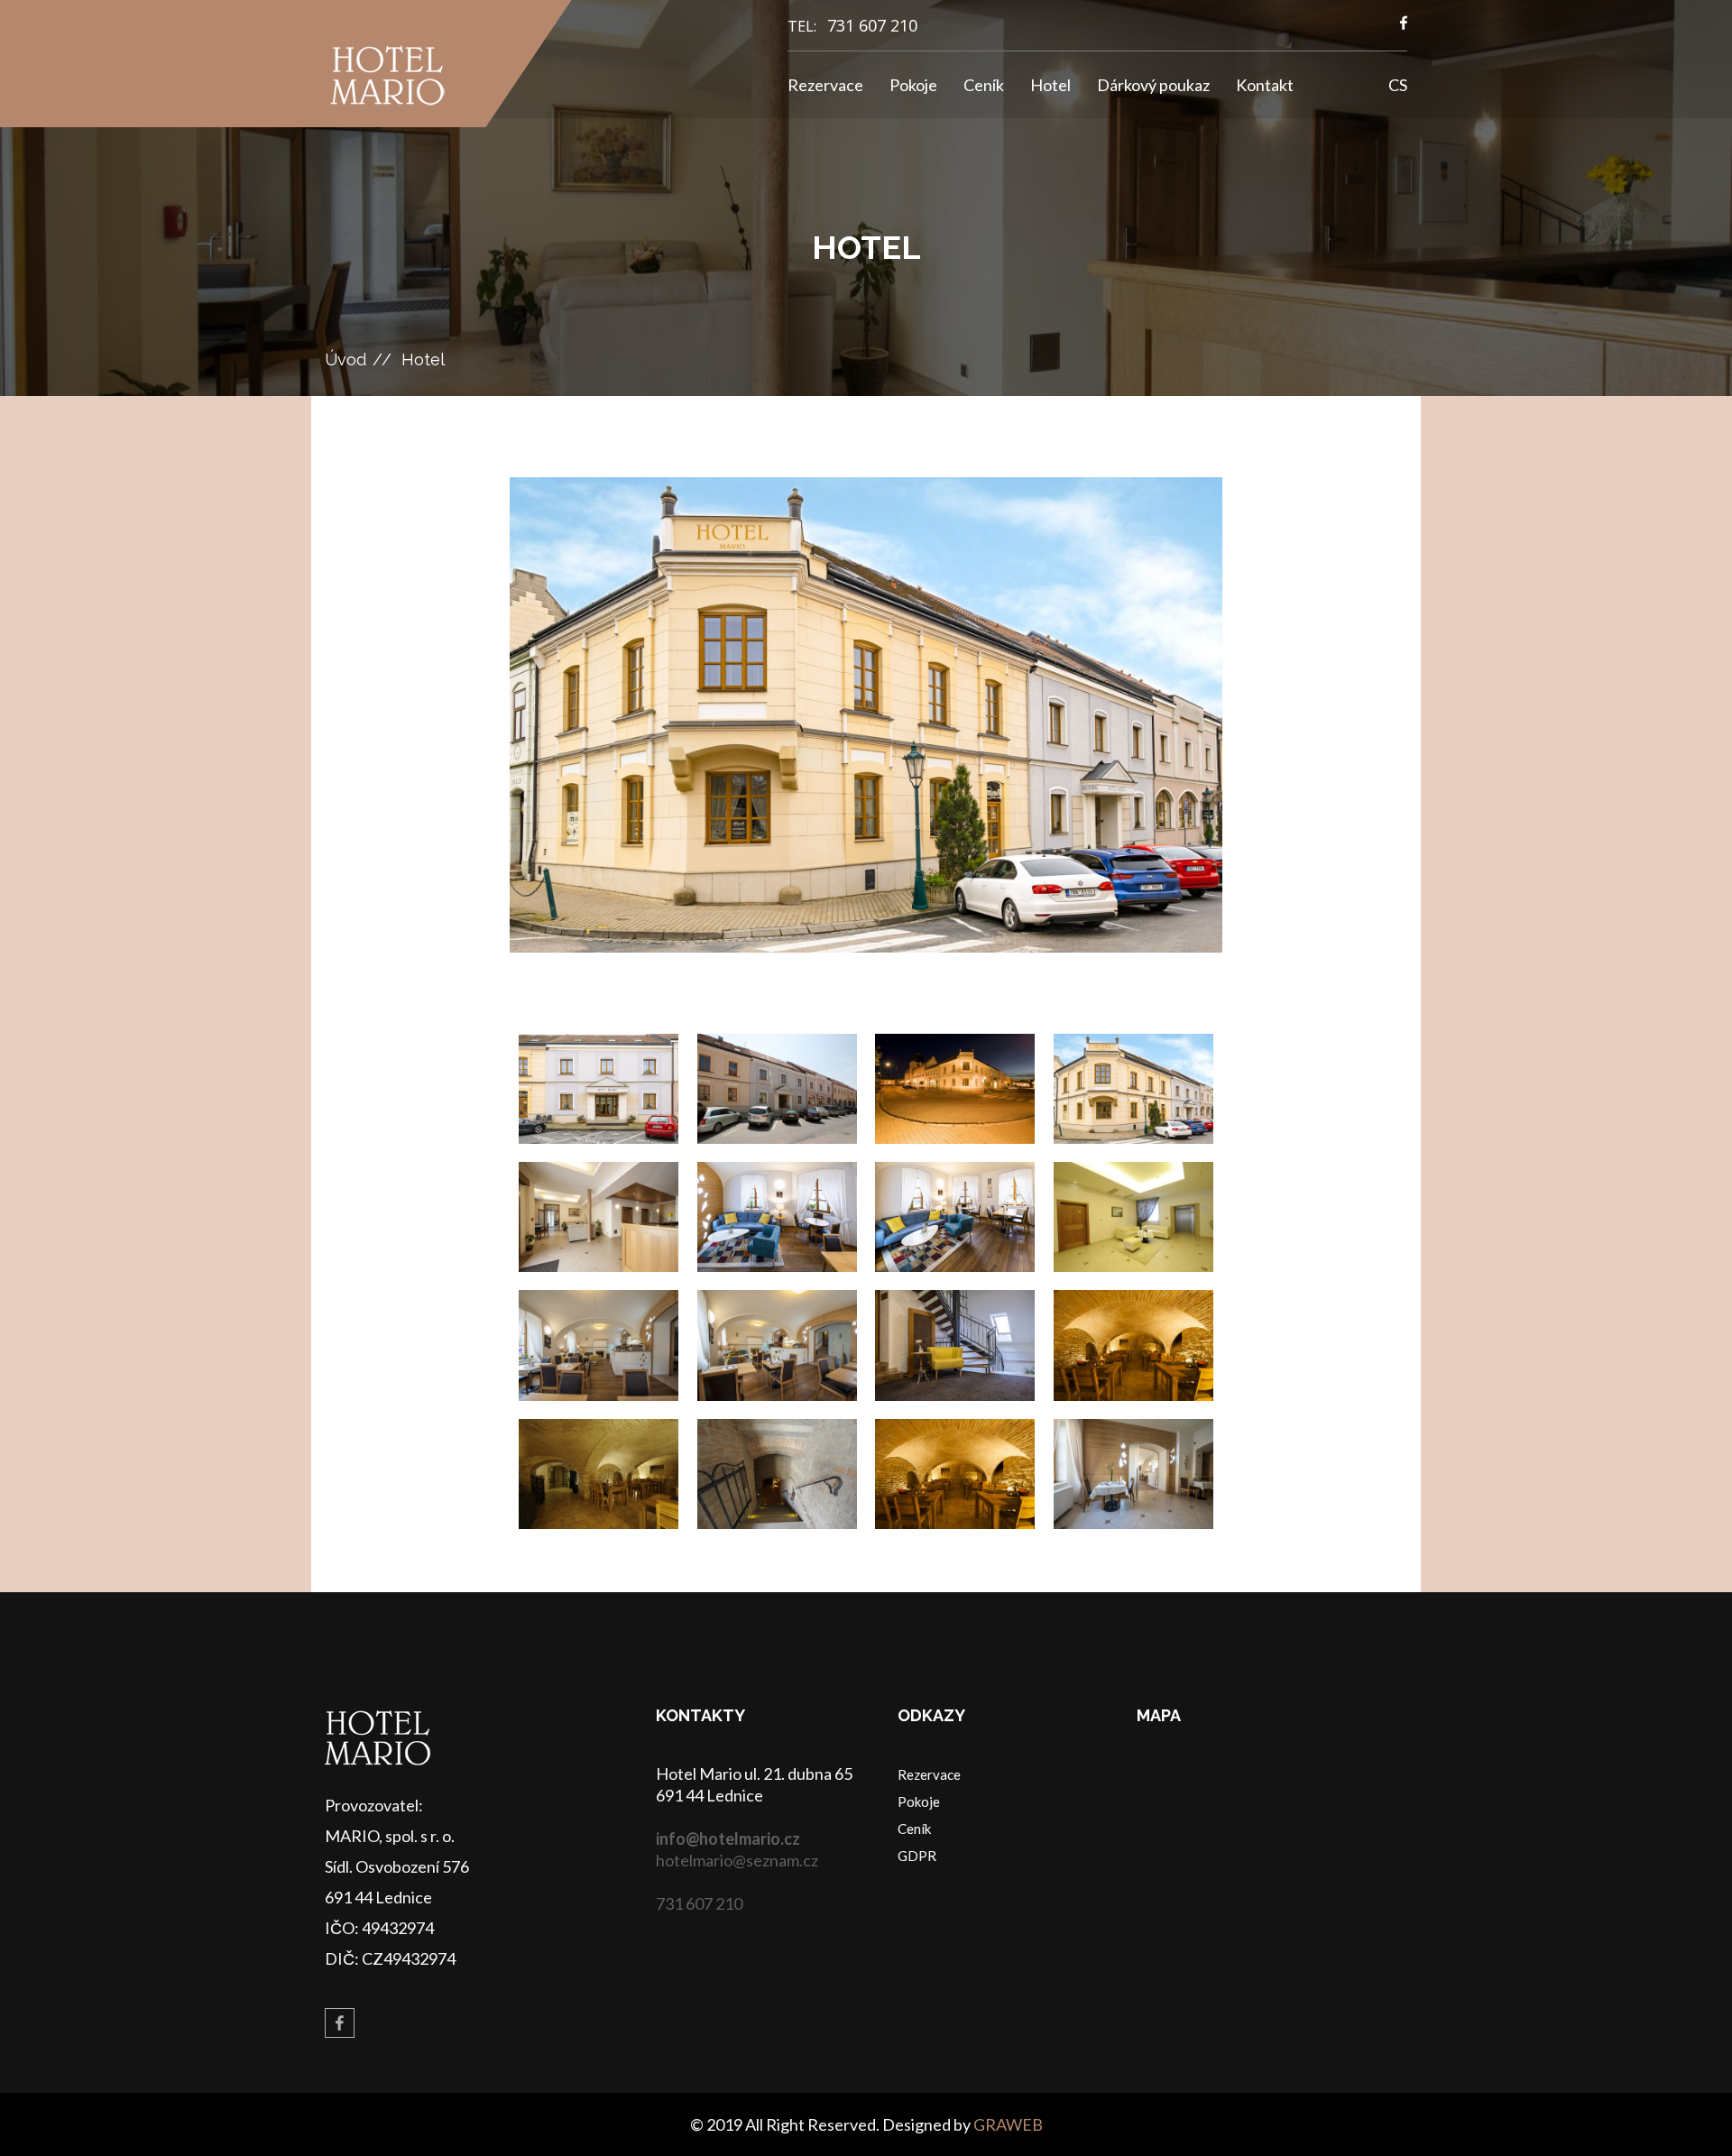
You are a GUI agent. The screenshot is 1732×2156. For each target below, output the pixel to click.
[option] (866, 715)
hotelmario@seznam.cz (737, 1860)
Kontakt (1265, 85)
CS (1398, 85)
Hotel (1050, 85)
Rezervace (825, 85)
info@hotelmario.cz (728, 1838)
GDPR (917, 1856)
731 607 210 (872, 25)
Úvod (345, 359)
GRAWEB (1008, 2124)
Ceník (984, 85)
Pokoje (913, 85)
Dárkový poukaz (1153, 85)
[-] (599, 1089)
